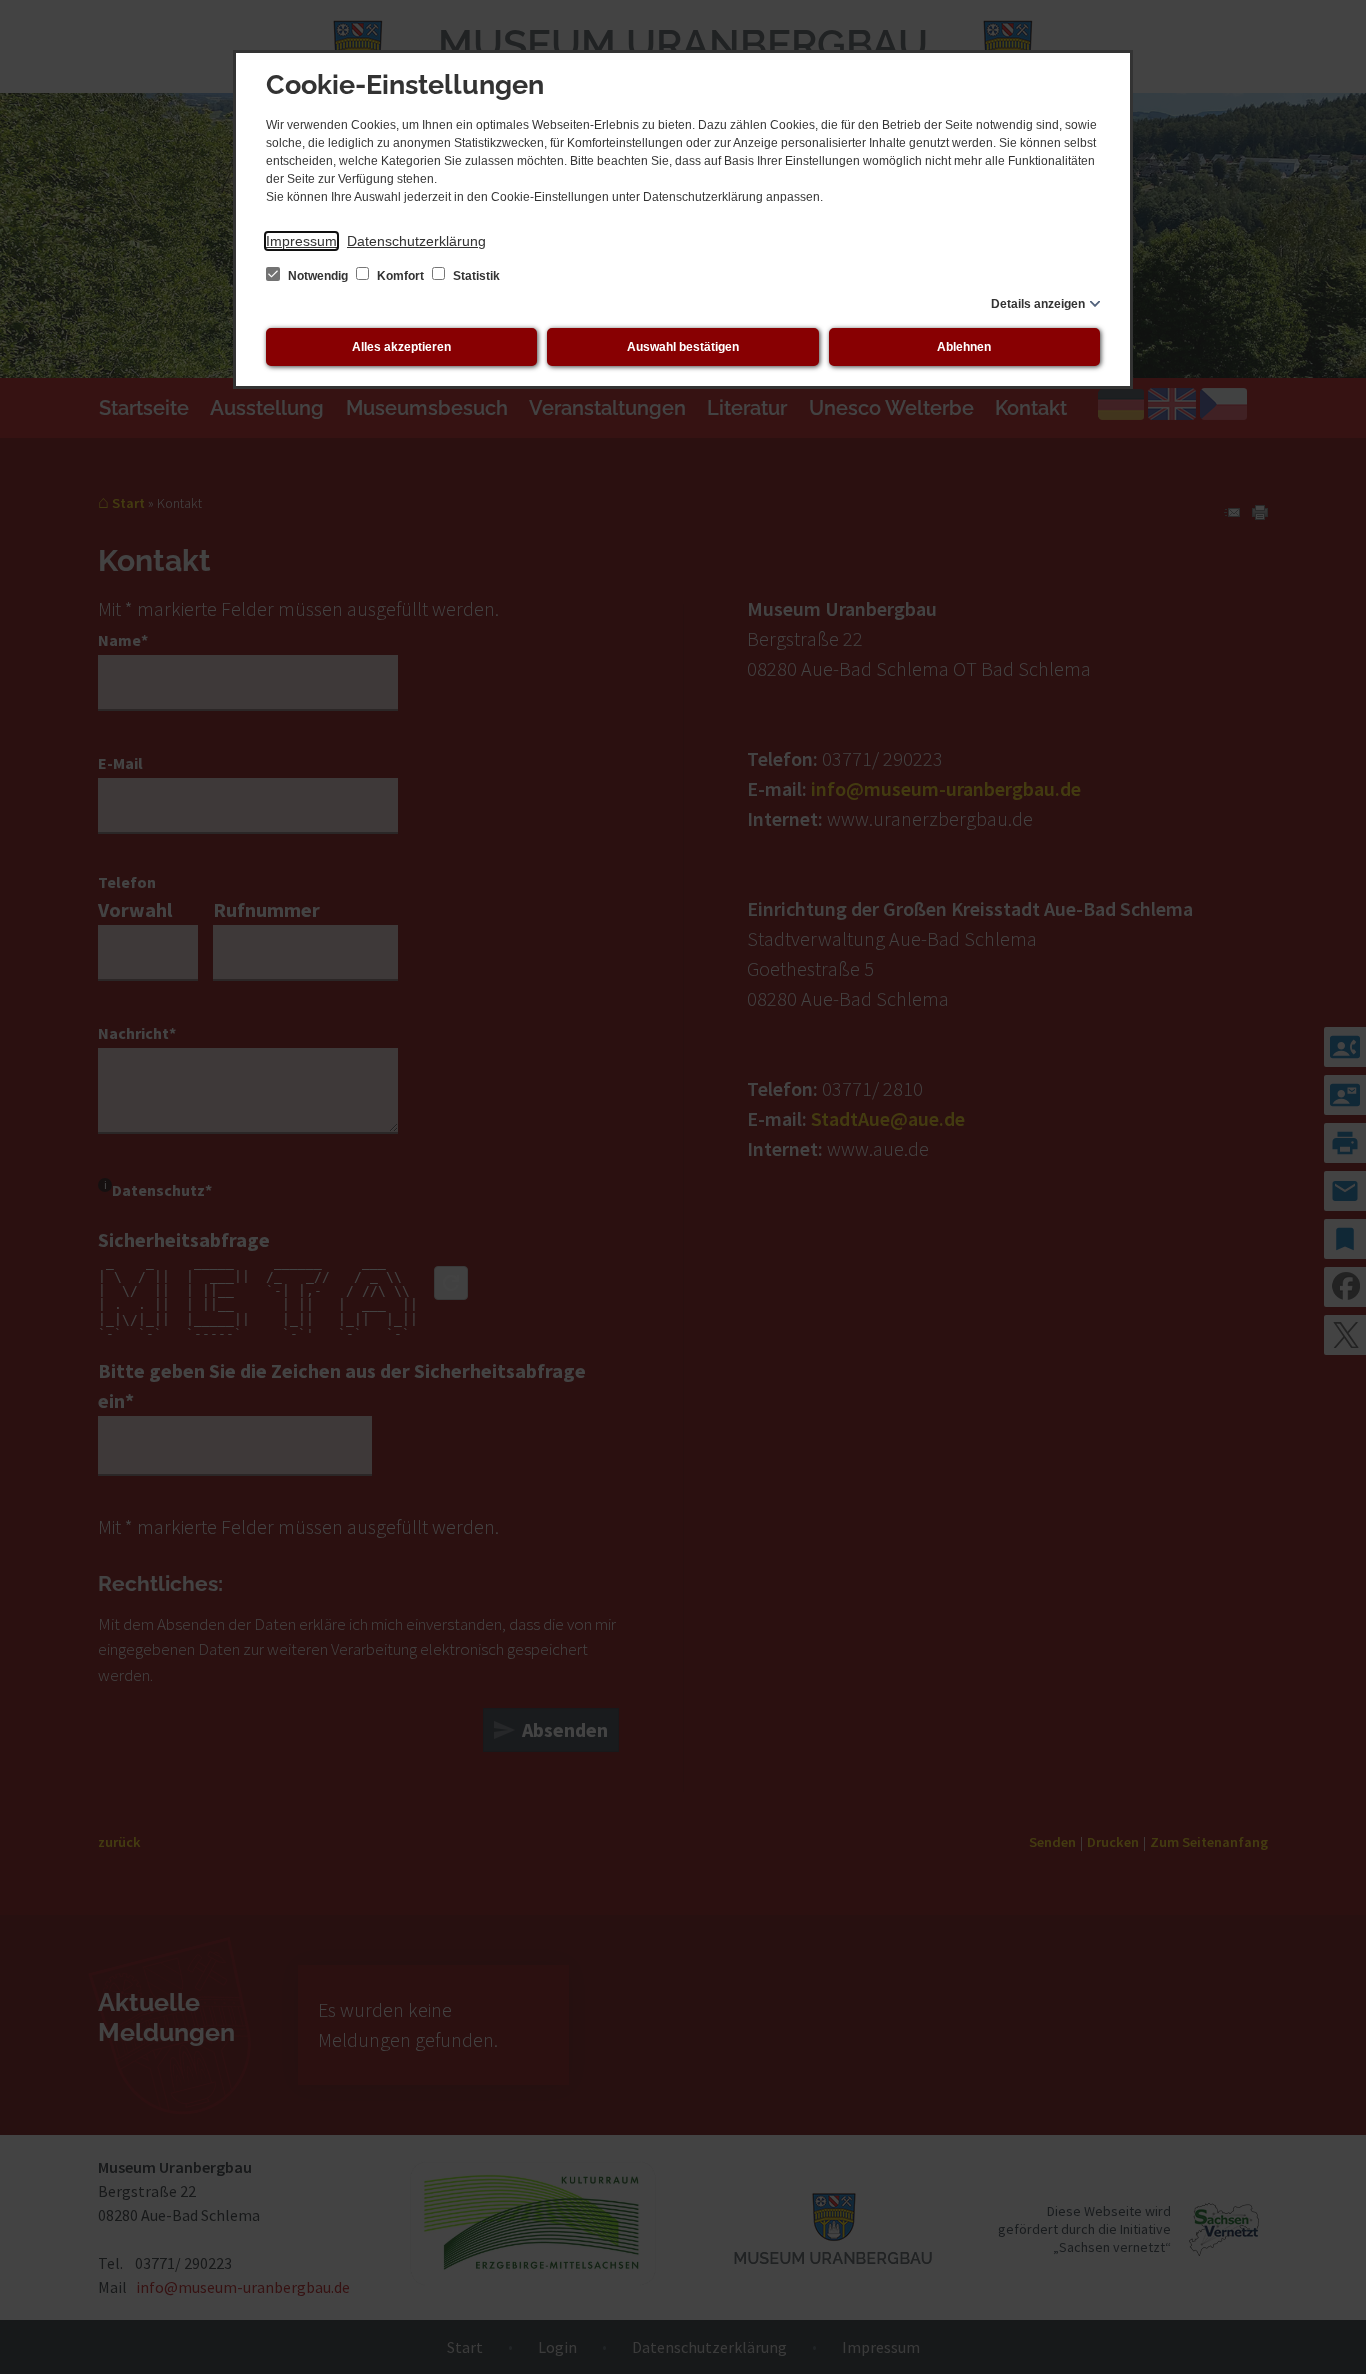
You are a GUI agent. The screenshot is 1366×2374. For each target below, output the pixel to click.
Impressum (301, 241)
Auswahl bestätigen (683, 347)
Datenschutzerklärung (416, 241)
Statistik (475, 276)
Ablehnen (964, 347)
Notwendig (318, 276)
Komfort (400, 276)
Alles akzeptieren (401, 347)
